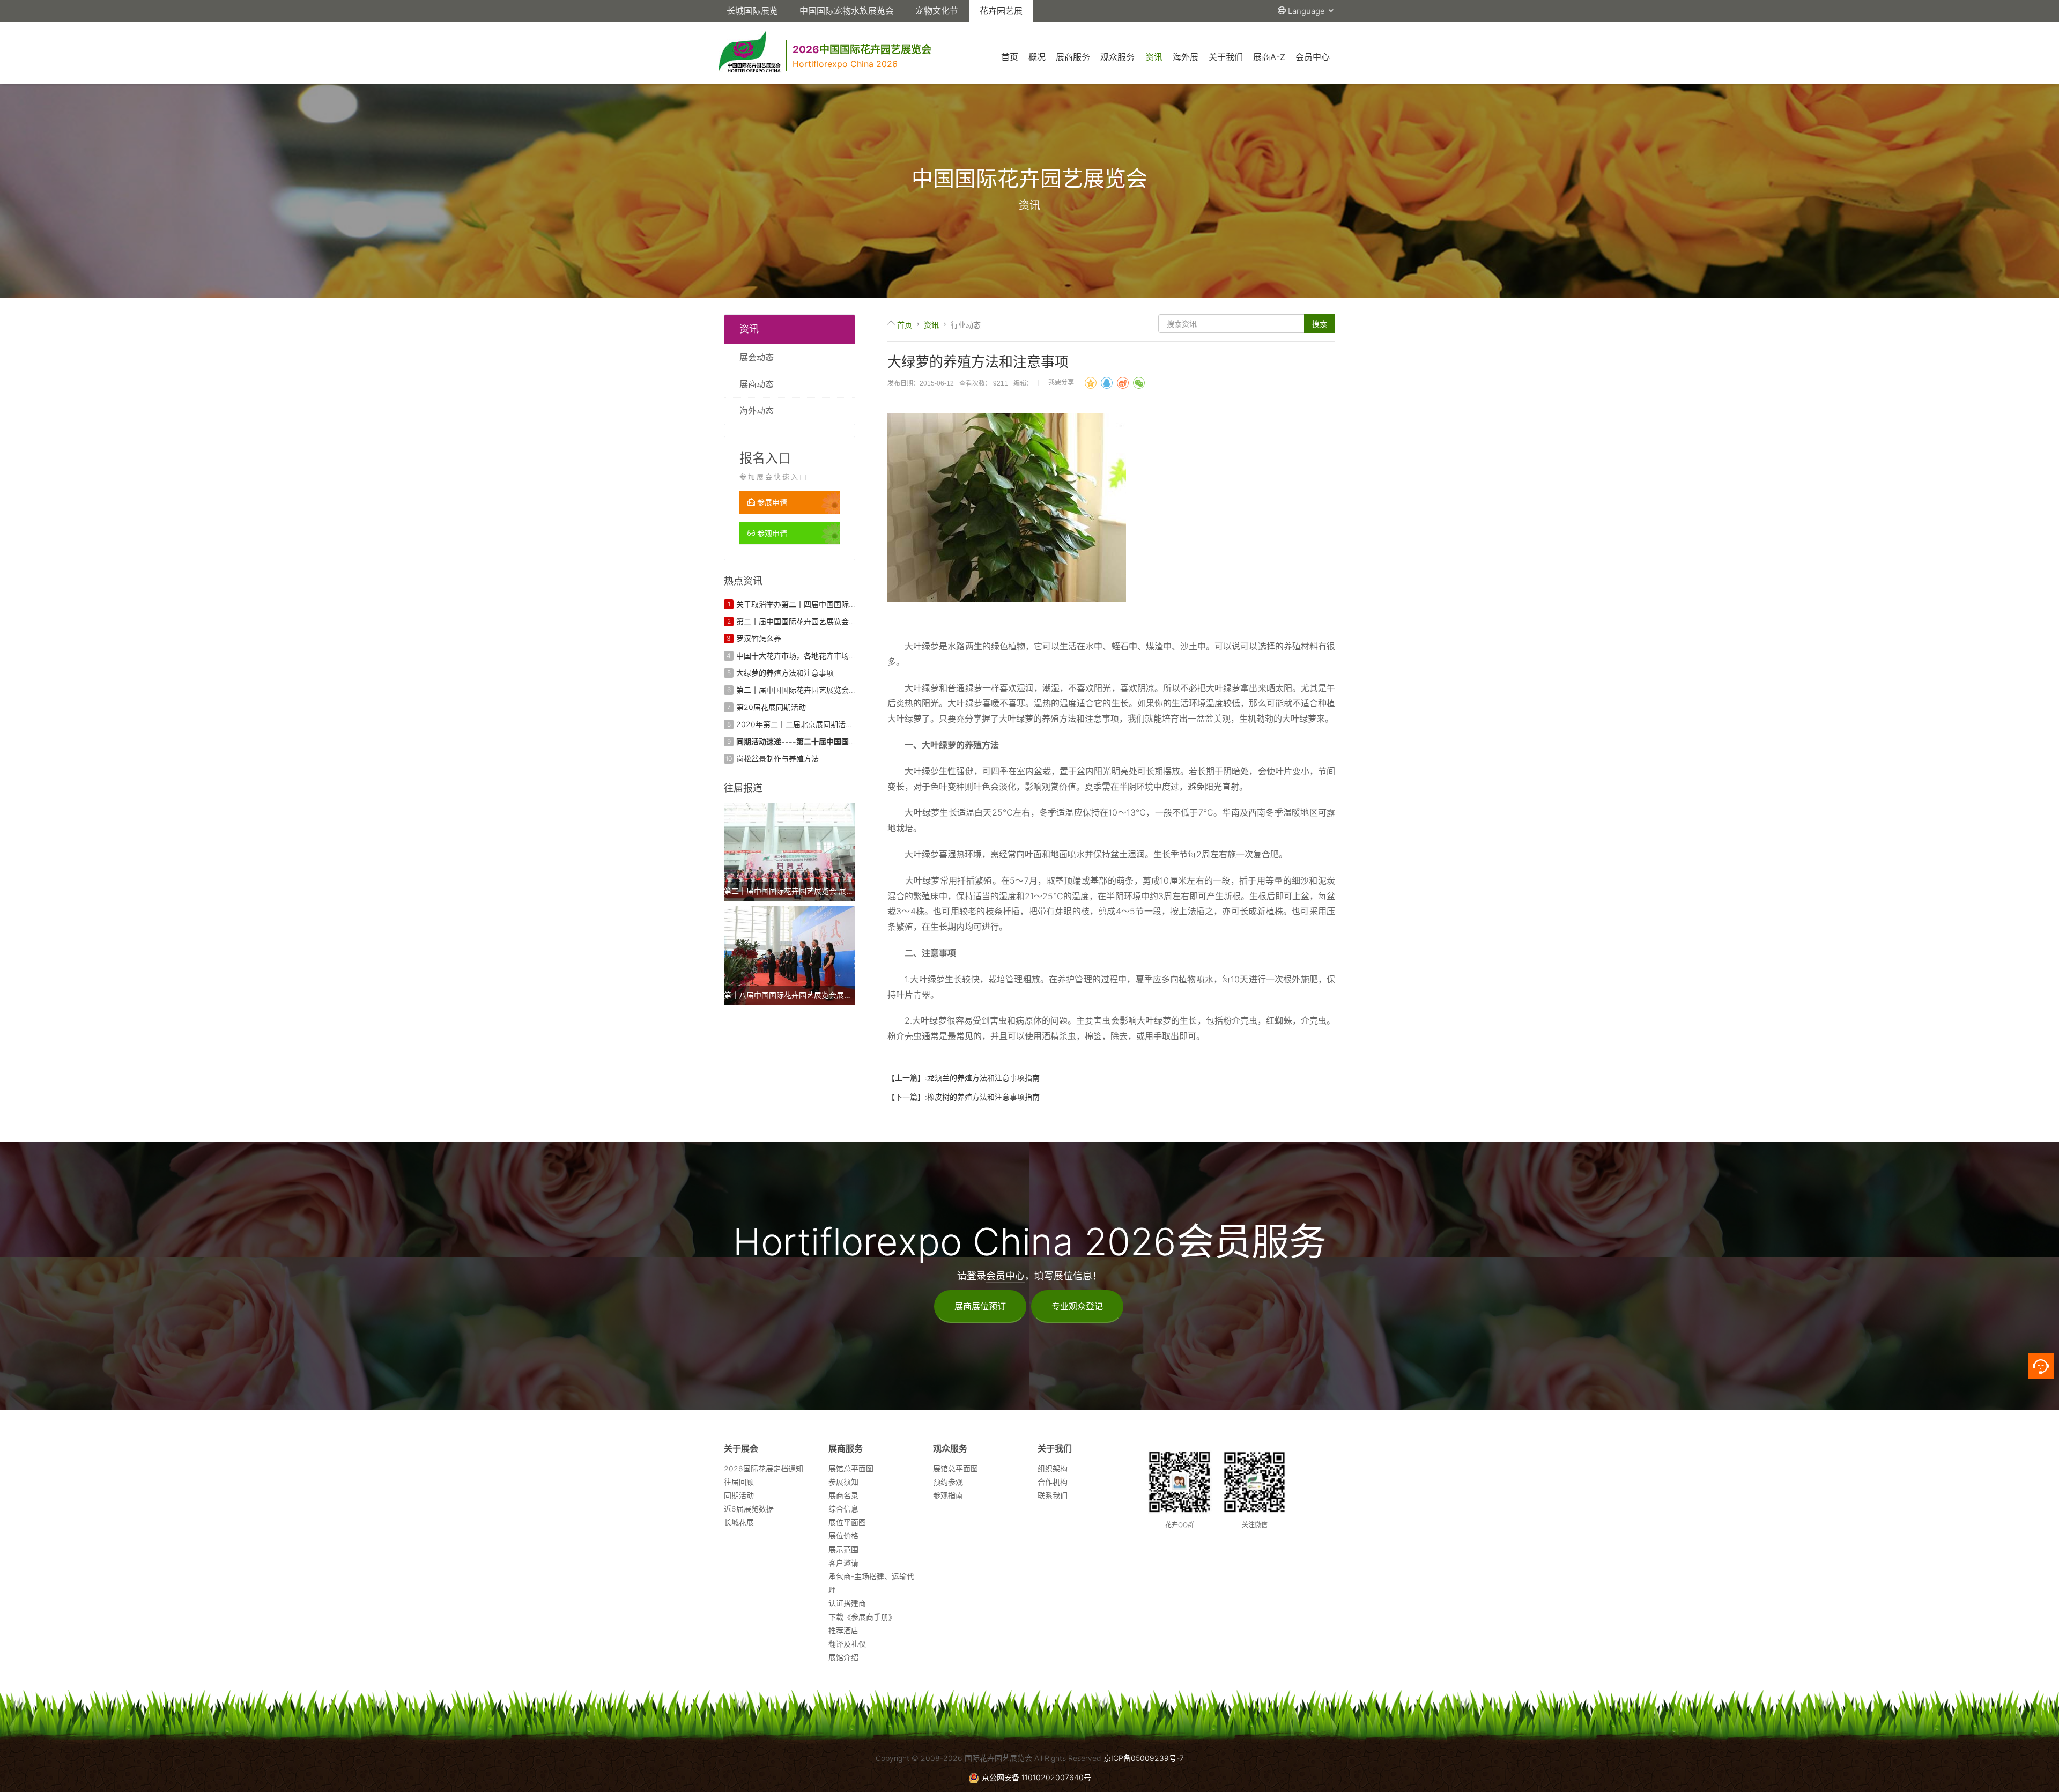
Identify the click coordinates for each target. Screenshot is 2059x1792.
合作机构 (1053, 1482)
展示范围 (843, 1549)
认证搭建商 (847, 1603)
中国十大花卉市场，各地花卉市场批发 (800, 656)
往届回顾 (739, 1482)
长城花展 (739, 1522)
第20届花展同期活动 (771, 707)
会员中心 (1313, 57)
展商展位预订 (980, 1306)
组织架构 (1053, 1468)
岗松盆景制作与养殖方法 (777, 758)
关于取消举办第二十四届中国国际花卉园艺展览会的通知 (830, 604)
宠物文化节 (937, 11)
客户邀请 (843, 1563)
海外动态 (757, 411)
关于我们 (1226, 57)
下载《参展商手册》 (862, 1617)
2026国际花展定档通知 (764, 1468)
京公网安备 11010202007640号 (1036, 1777)
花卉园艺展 (1001, 11)
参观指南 (948, 1495)
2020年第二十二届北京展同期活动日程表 (806, 724)
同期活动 (739, 1495)
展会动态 (757, 357)
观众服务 (1117, 57)
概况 (1037, 57)
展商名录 (843, 1495)
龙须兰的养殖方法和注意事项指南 (983, 1078)
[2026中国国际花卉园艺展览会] (935, 36)
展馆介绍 (843, 1657)
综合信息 (843, 1509)
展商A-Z (1269, 57)
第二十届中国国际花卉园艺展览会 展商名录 (809, 621)
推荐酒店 (843, 1630)
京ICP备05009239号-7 (1144, 1758)
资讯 (1154, 57)
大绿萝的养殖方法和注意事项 (785, 673)
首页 (1010, 57)
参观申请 (771, 533)
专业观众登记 (1077, 1306)
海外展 (1186, 57)
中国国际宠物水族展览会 (847, 11)
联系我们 (1053, 1495)
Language (1308, 11)
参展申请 (771, 502)
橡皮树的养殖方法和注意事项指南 (983, 1097)
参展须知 (843, 1482)
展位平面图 (847, 1522)
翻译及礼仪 (847, 1644)
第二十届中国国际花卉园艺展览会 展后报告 (809, 690)
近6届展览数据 (749, 1509)
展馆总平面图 (851, 1468)
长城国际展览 (752, 11)
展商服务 (1073, 57)
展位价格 (843, 1535)
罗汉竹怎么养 (759, 638)
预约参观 (948, 1482)
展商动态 (757, 384)
